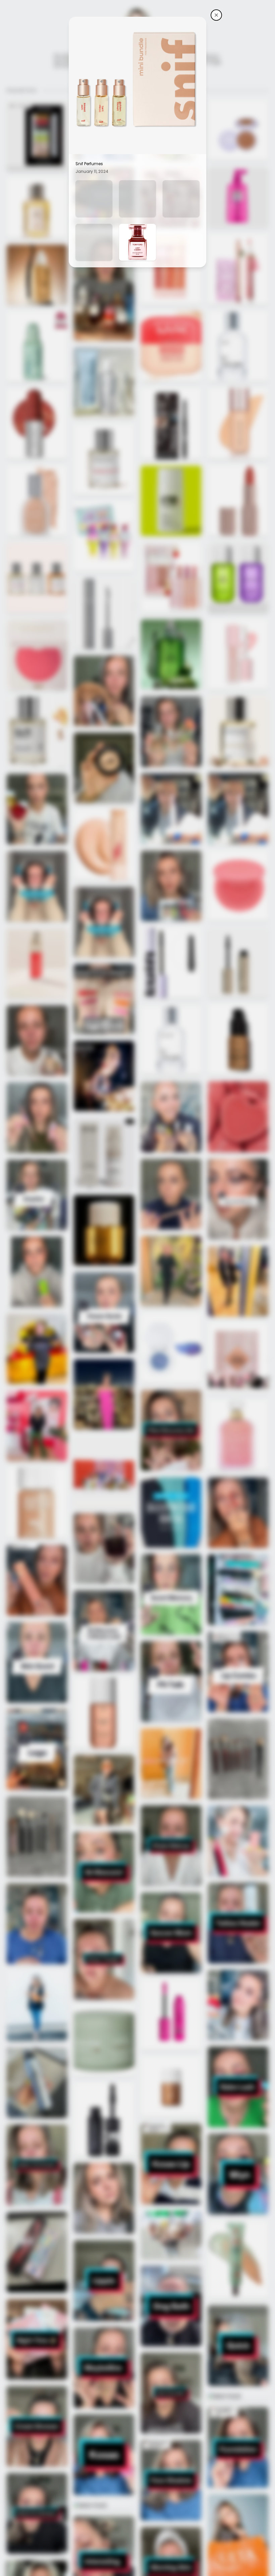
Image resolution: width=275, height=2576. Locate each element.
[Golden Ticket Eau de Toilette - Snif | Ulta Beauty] (137, 199)
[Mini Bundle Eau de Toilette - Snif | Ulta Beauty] (94, 199)
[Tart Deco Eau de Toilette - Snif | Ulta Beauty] (94, 242)
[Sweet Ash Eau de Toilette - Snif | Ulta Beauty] (181, 199)
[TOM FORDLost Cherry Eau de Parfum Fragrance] (137, 242)
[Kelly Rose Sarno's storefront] (216, 15)
